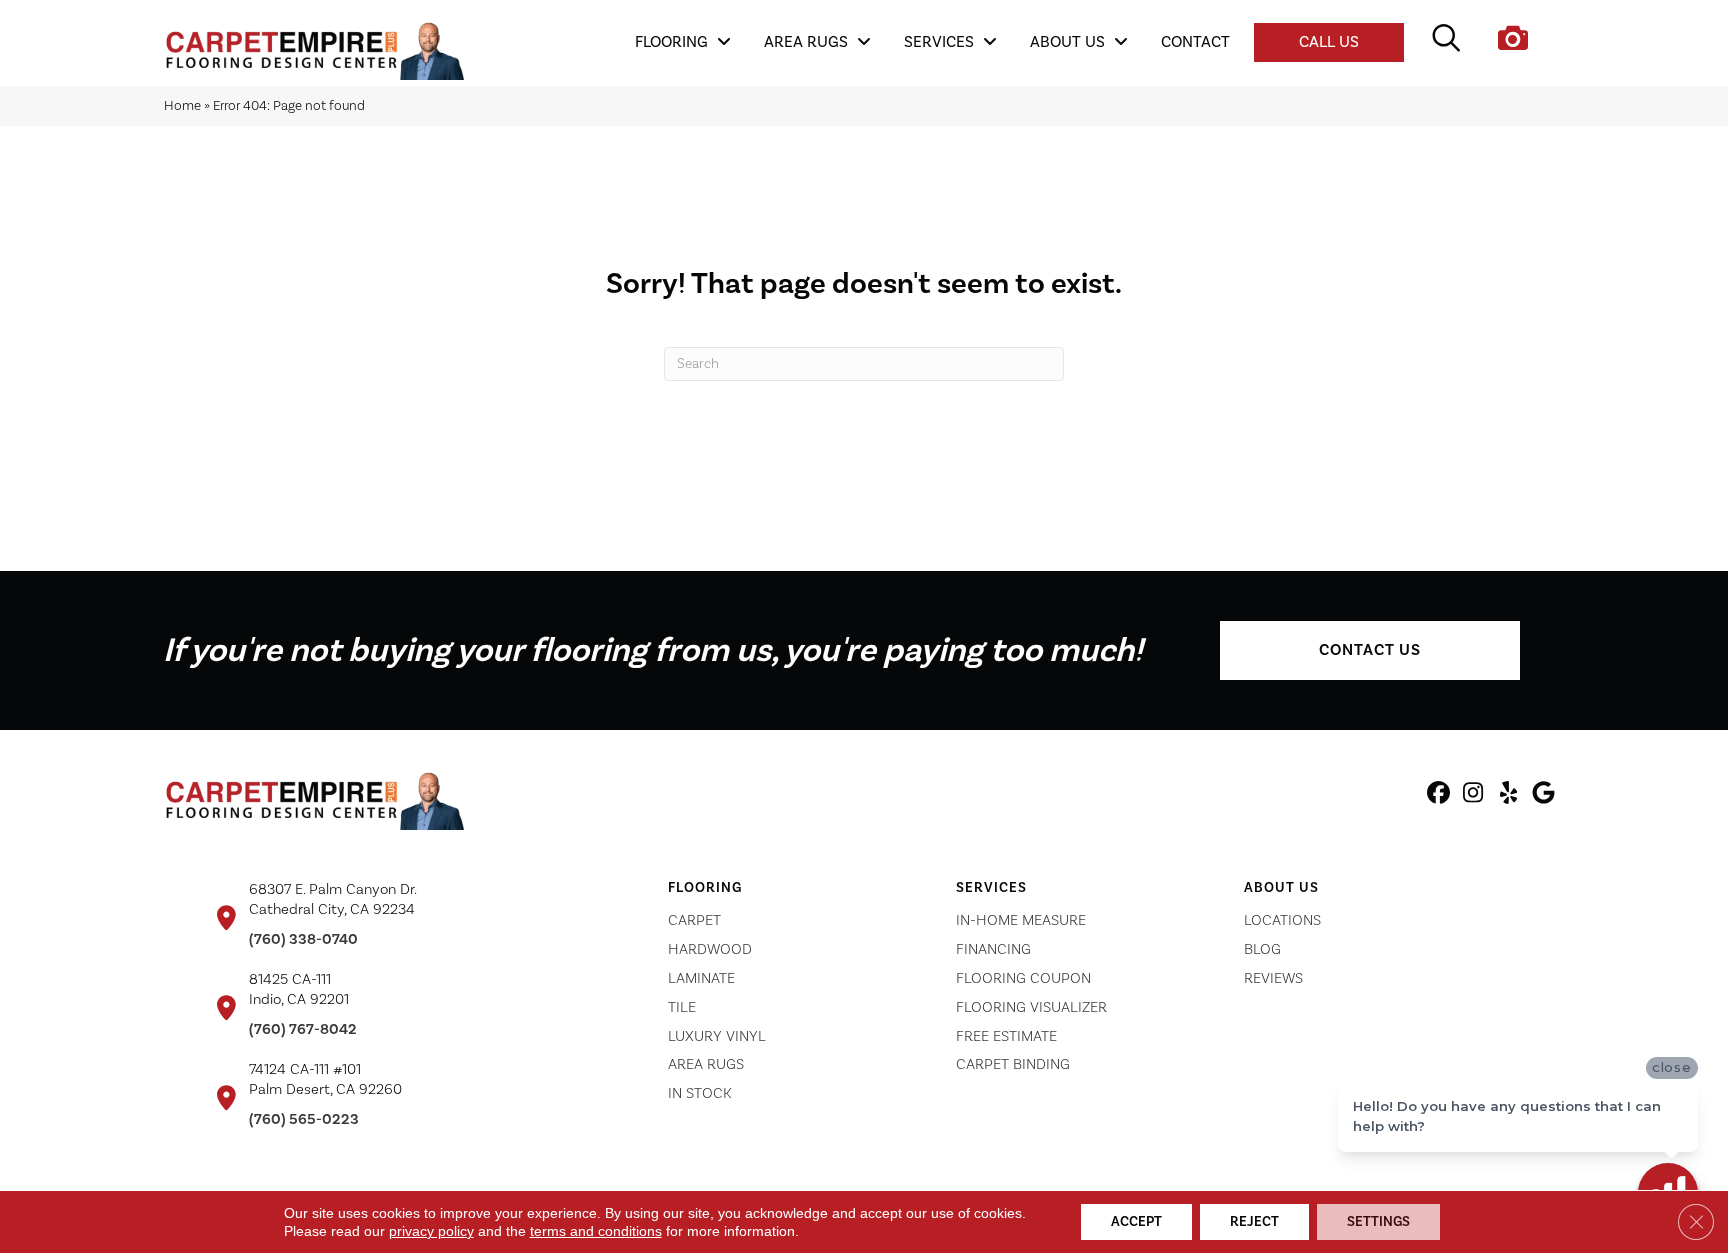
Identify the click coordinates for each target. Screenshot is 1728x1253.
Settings (1378, 1222)
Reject (1254, 1222)
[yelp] (1508, 796)
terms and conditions (596, 1231)
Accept (1136, 1222)
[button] (1370, 650)
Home (182, 105)
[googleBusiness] (1543, 796)
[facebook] (1438, 796)
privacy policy (431, 1231)
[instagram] (1473, 796)
